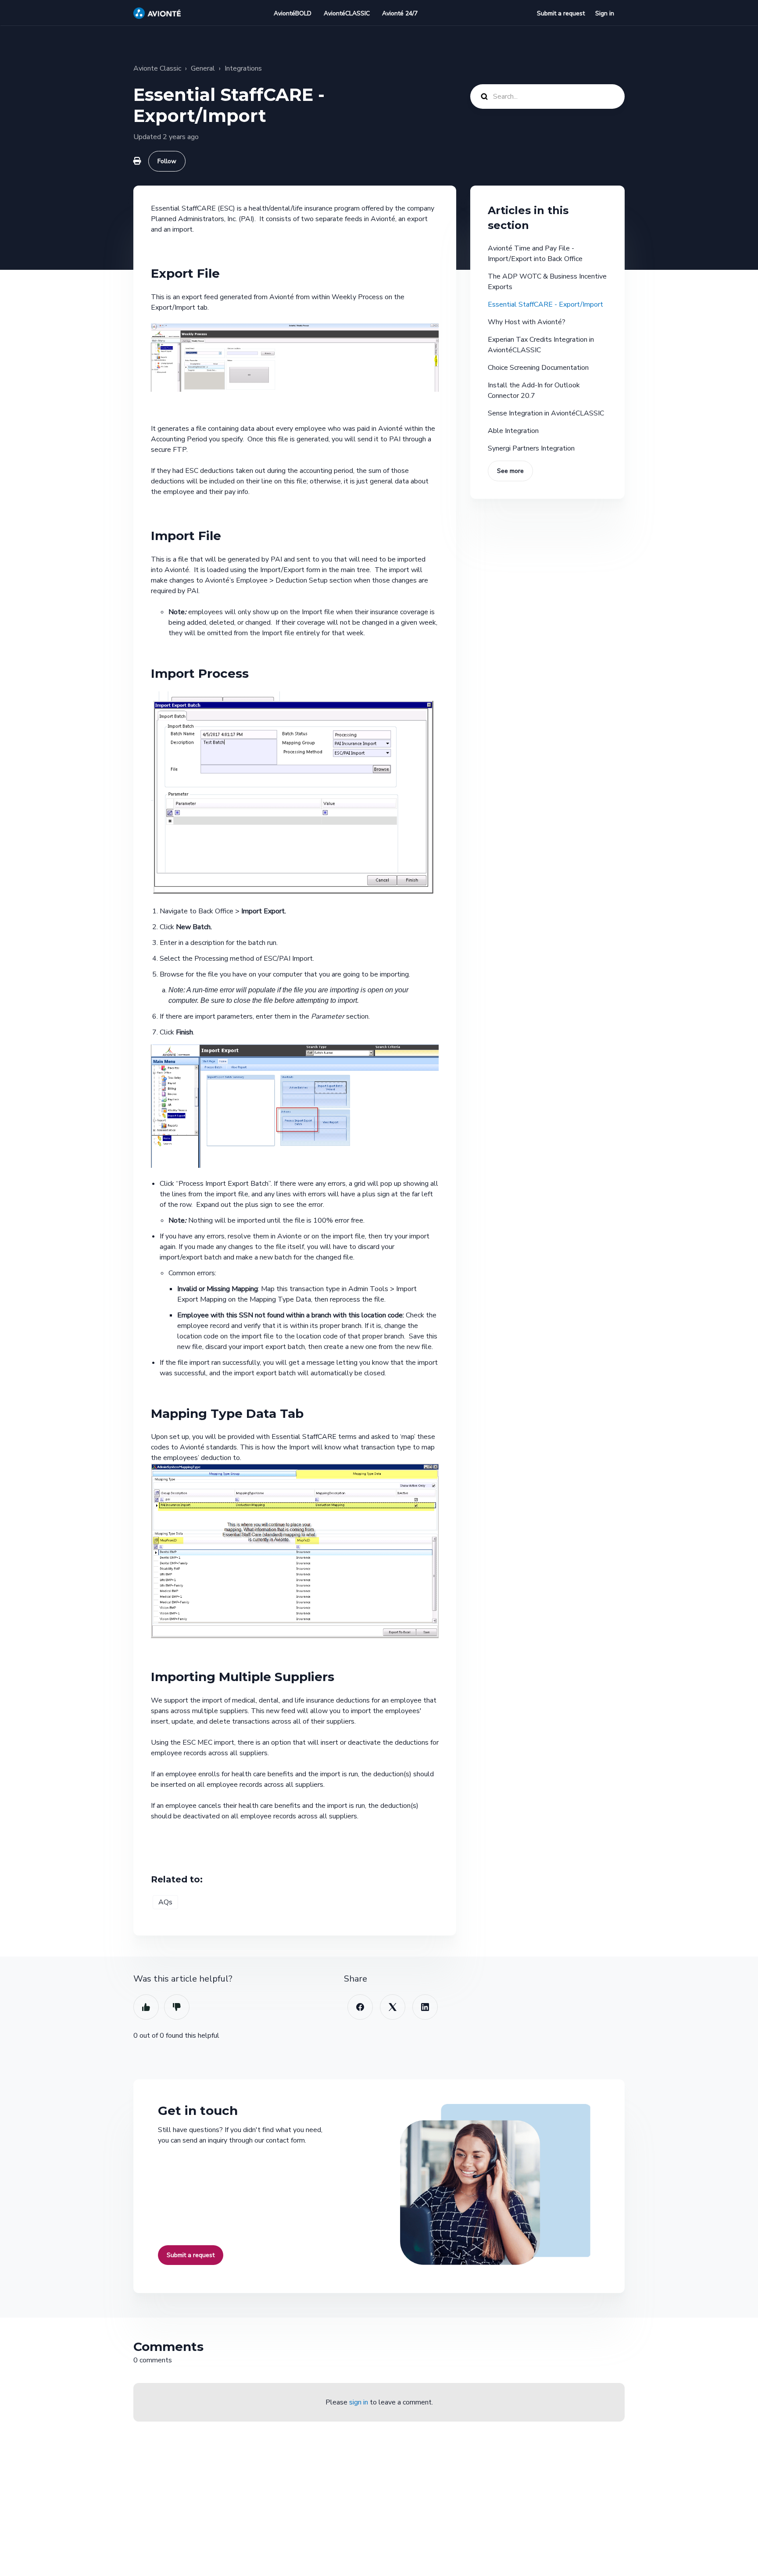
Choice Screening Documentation (538, 368)
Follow (167, 161)
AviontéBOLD (293, 13)
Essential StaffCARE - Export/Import (545, 304)
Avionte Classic (157, 68)
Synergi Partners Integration (531, 448)
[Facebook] (360, 2007)
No (177, 2007)
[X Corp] (393, 2007)
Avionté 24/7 (400, 13)
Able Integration (513, 431)
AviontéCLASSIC (347, 13)
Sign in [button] (605, 13)
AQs (165, 1902)
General (203, 68)
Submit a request (561, 13)
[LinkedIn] (425, 2007)
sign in (359, 2402)
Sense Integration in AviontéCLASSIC (546, 413)
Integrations (243, 68)
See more (510, 471)
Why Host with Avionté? (527, 322)
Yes (146, 2007)
